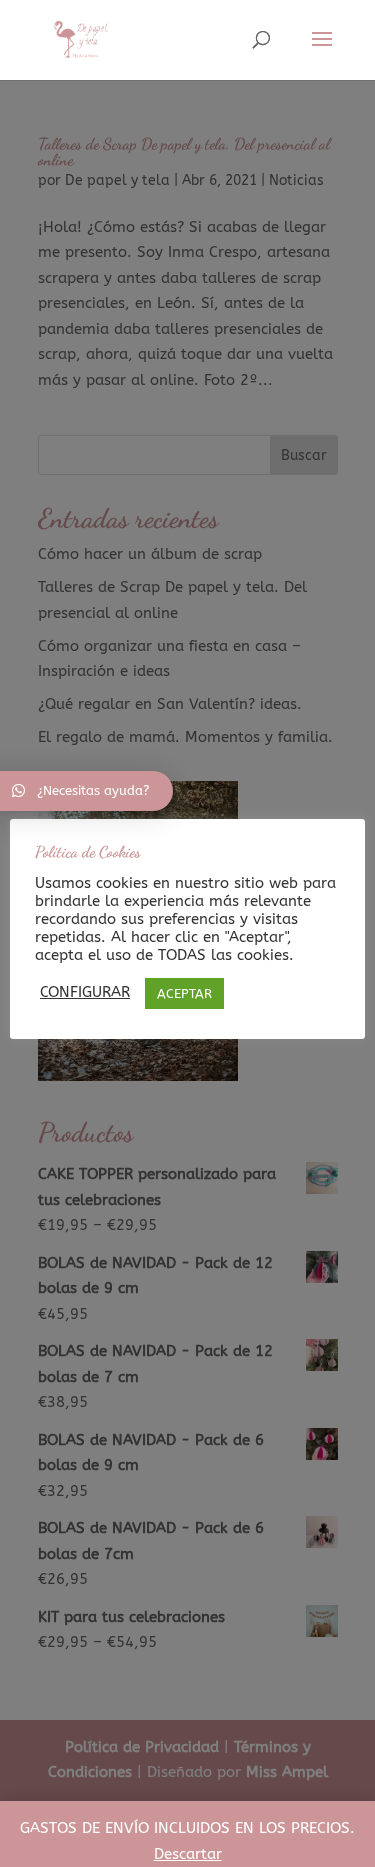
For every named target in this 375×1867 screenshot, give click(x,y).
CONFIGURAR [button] (85, 992)
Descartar (188, 1854)
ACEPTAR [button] (184, 993)
